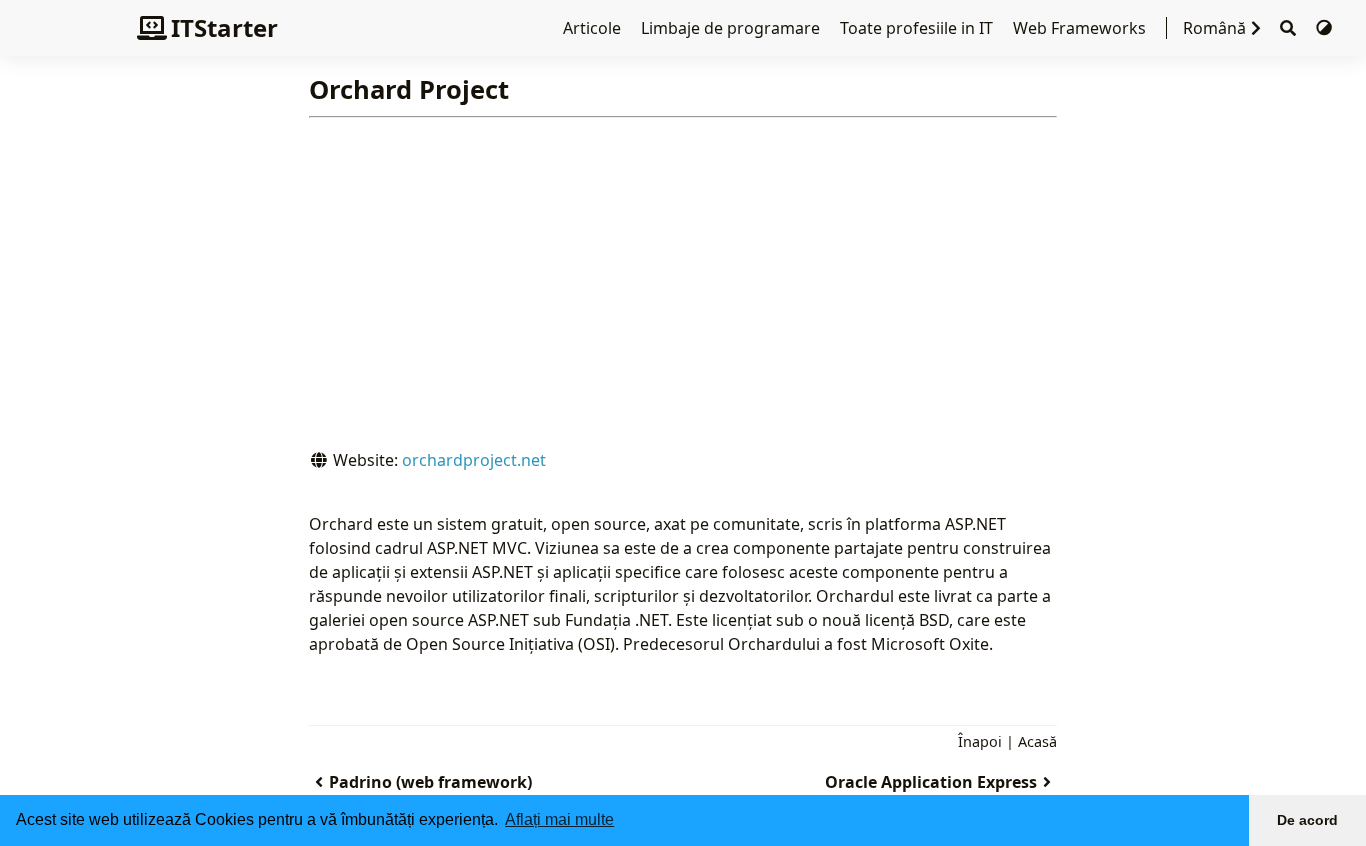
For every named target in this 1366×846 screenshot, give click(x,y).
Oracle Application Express (931, 782)
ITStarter (224, 27)
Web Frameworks (1081, 28)
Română (1214, 28)
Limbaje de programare (732, 28)
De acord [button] (1307, 820)
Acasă (1037, 741)
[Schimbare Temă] (1324, 28)
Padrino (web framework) (430, 782)
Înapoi (980, 741)
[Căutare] (1288, 28)
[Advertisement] (683, 298)
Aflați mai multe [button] (559, 819)
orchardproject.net (474, 460)
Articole (594, 28)
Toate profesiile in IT (918, 28)
